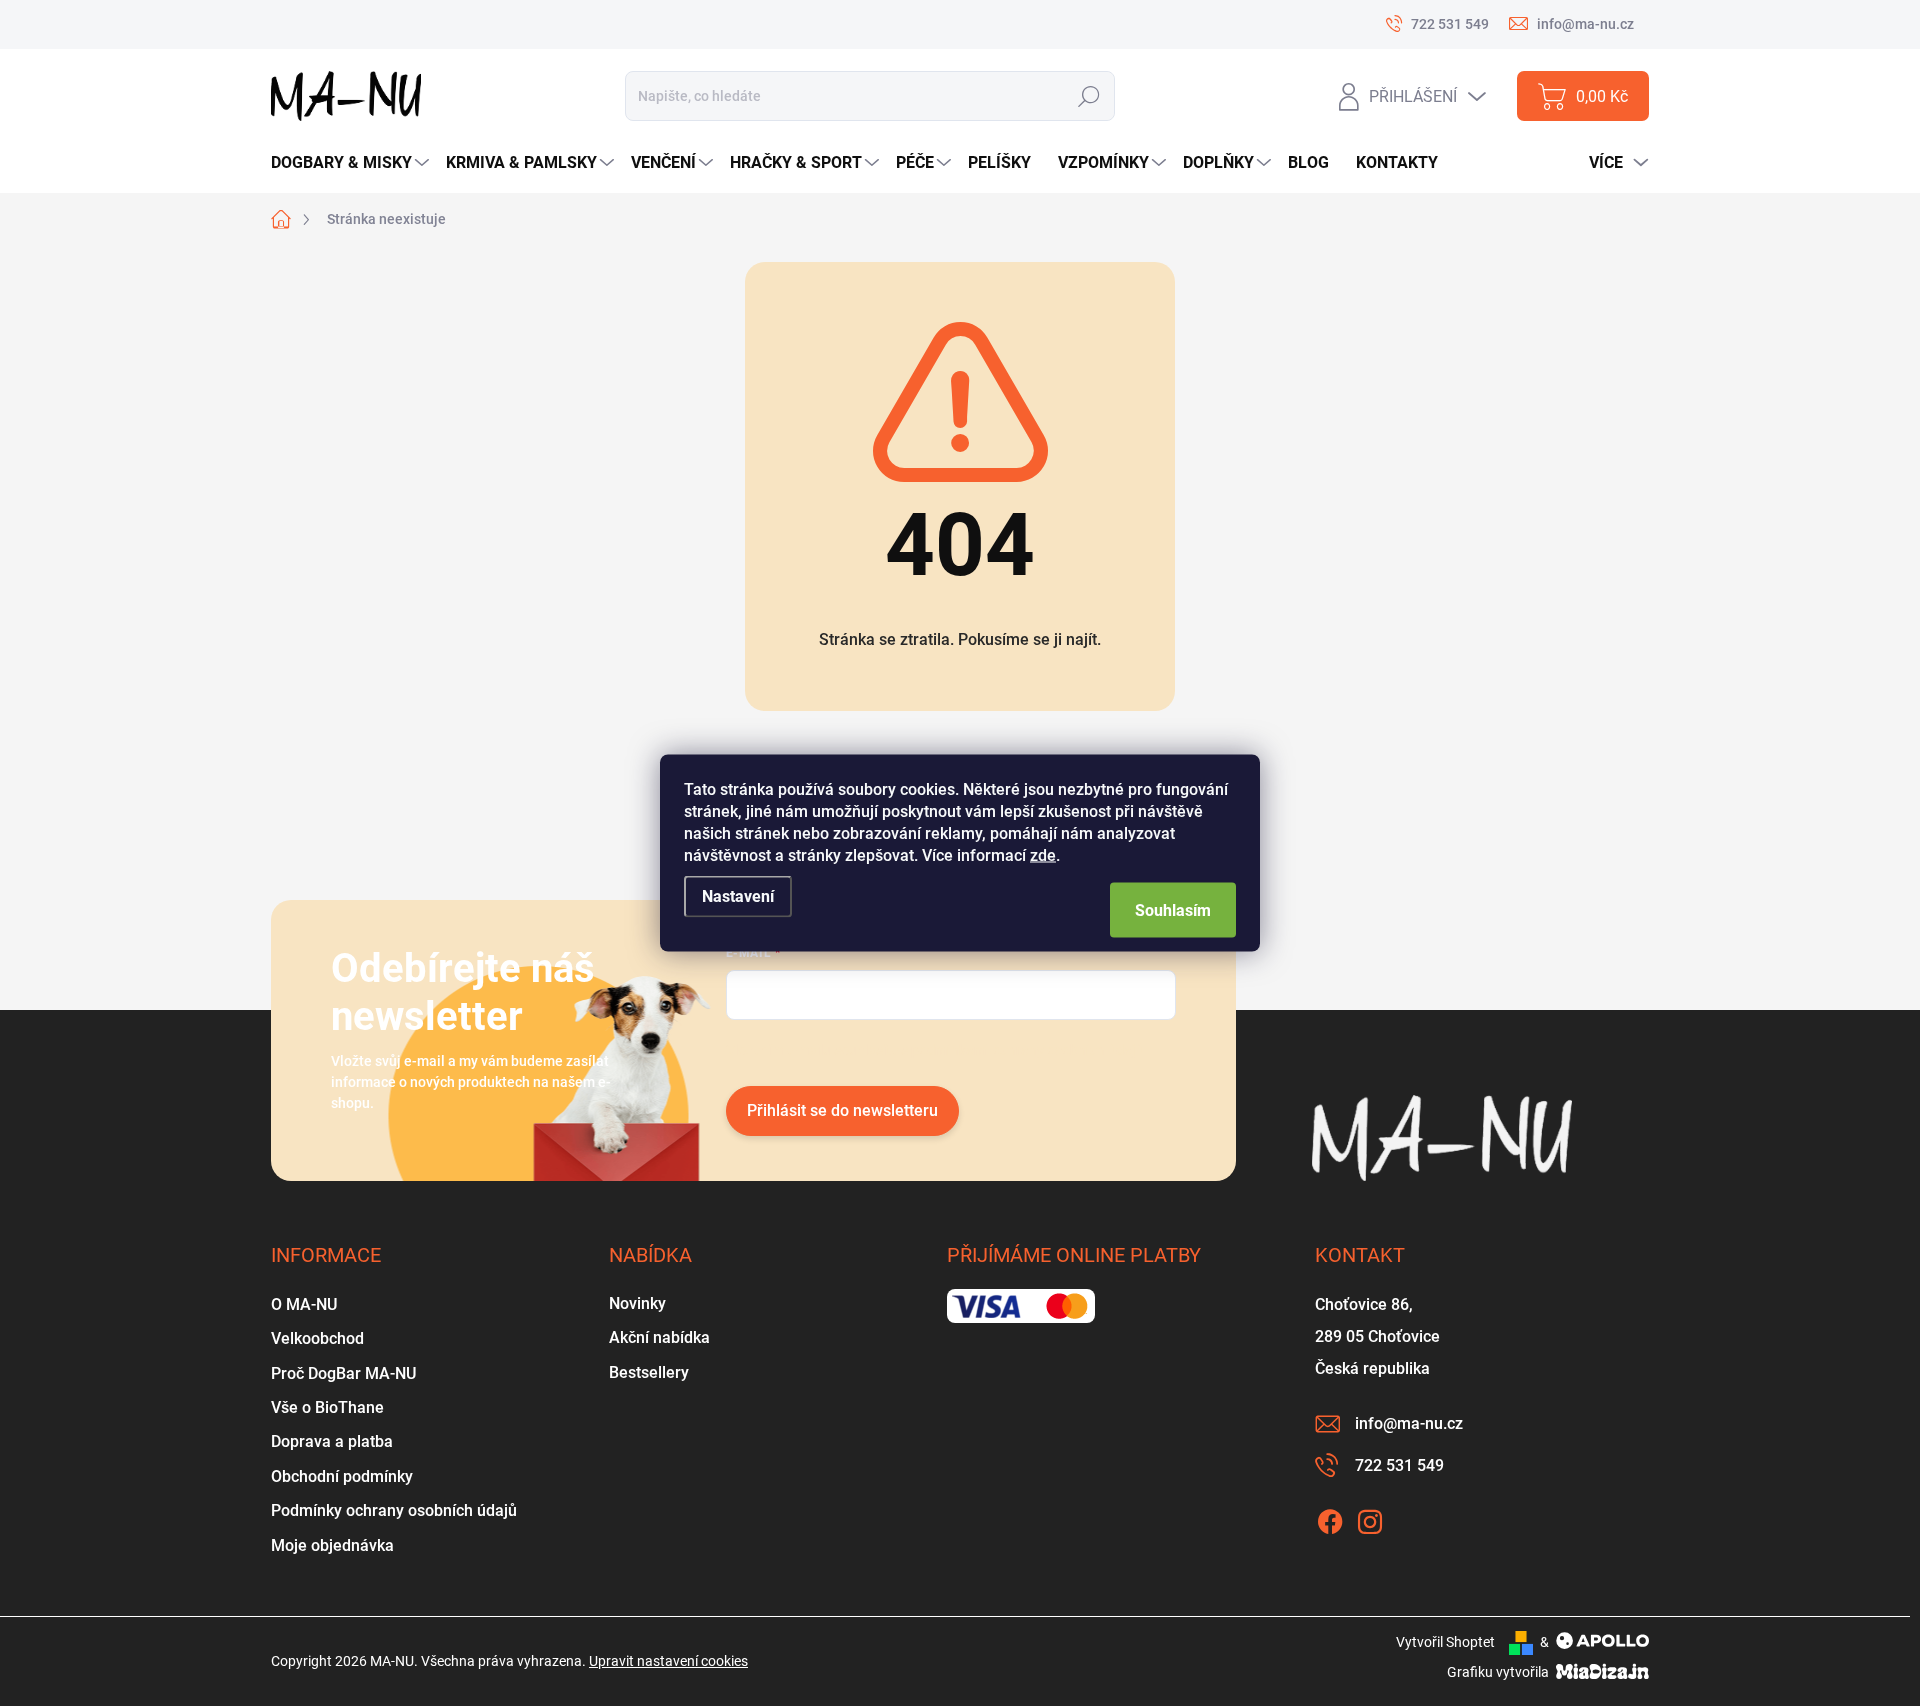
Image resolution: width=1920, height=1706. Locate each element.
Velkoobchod (317, 1338)
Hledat (1088, 96)
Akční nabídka (659, 1337)
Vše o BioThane (327, 1407)
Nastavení (738, 896)
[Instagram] (1370, 1518)
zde (1043, 855)
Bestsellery (649, 1372)
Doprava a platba (332, 1441)
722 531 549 (1399, 1465)
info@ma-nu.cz (1409, 1423)
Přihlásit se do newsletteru (842, 1110)
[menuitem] (352, 163)
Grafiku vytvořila (1499, 1672)
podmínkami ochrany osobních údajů (1027, 1050)
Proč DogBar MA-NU (343, 1373)
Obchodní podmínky (342, 1476)
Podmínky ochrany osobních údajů (394, 1510)
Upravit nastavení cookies (668, 1661)
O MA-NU (304, 1304)
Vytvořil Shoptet (1445, 1642)
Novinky (637, 1303)
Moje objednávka (332, 1545)
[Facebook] (1330, 1518)
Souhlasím (1173, 910)
